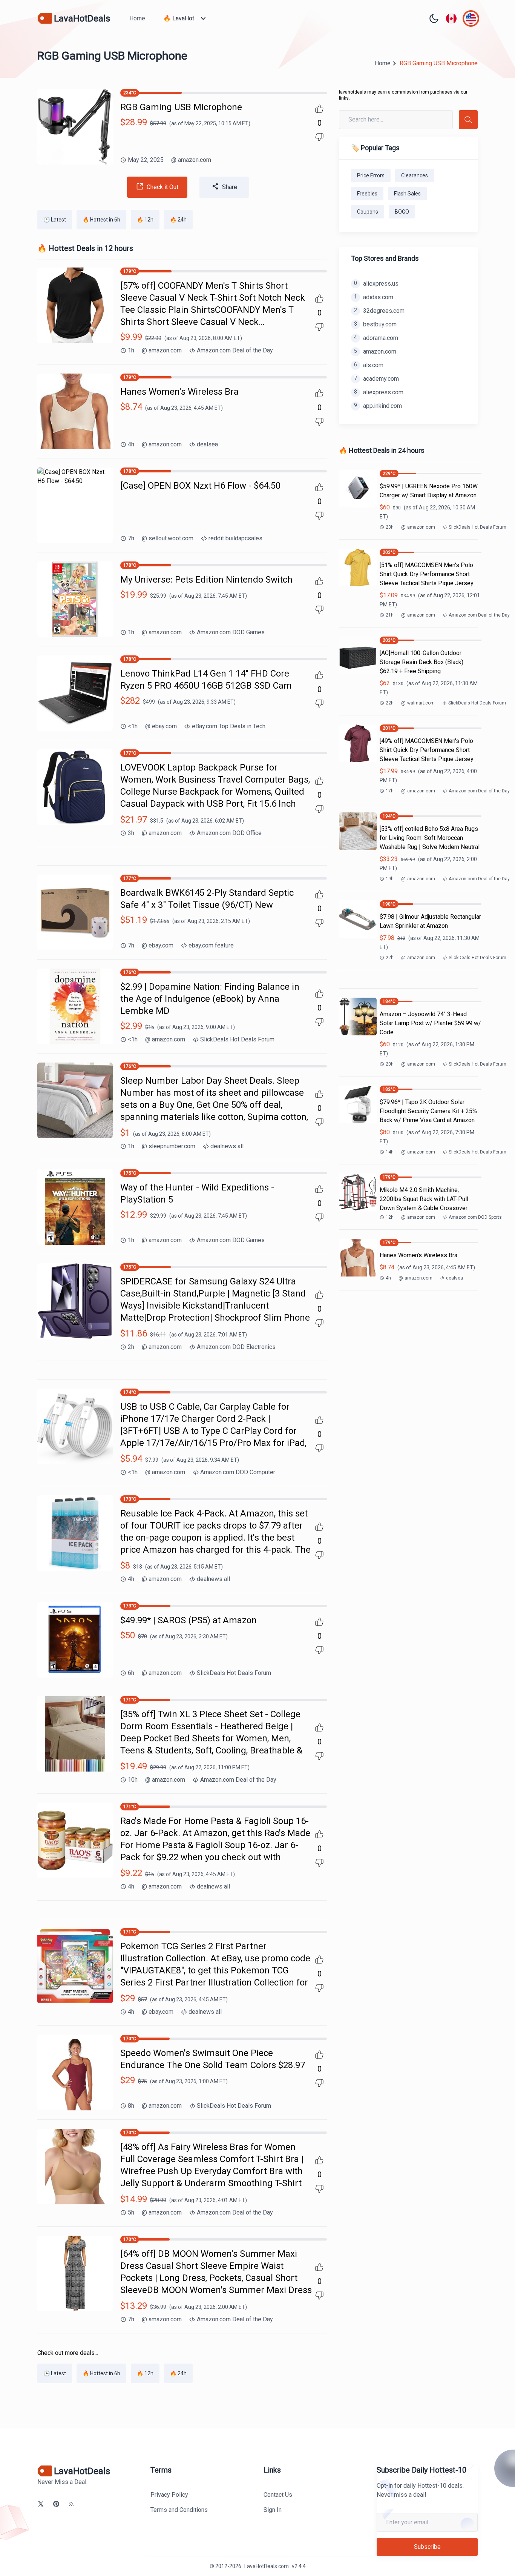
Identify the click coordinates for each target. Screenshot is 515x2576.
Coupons (368, 212)
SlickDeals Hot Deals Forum (237, 1039)
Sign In (273, 2510)
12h (390, 1217)
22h (390, 703)
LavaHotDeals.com (267, 2566)
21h (390, 615)
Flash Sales (407, 194)
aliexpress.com (379, 392)
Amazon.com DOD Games (231, 632)
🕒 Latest (55, 220)
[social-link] (41, 2504)
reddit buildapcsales (235, 538)
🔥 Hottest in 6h (101, 220)
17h (390, 791)
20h (390, 1064)
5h (131, 2212)
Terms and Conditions (179, 2510)
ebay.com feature (211, 945)
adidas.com (374, 297)
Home (137, 18)
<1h (133, 726)
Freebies (367, 194)
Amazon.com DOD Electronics (236, 1347)
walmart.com (418, 703)
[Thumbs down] (319, 137)
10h (133, 1780)
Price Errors (371, 175)
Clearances (415, 175)
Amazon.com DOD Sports (475, 1217)
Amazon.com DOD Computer (238, 1472)
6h (131, 1673)
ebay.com (161, 726)
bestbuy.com (375, 324)
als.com (369, 365)
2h (131, 1347)
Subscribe (427, 2547)
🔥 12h (145, 220)
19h (390, 879)
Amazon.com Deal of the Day (235, 350)
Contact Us (278, 2495)
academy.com (376, 379)
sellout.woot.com (168, 538)
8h (131, 2106)
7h (131, 538)
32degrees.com (379, 311)
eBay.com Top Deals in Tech (229, 726)
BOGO (402, 212)
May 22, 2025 (146, 160)
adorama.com (376, 338)
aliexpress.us (376, 284)
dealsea (207, 444)
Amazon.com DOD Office (229, 833)
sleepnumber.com (169, 1146)
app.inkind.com (378, 406)
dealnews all (227, 1146)
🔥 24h (178, 220)
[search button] (468, 120)
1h (131, 350)
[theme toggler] (434, 18)
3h (131, 833)
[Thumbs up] (319, 109)
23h (390, 527)
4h (131, 444)
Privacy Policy (169, 2495)
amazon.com (191, 160)
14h (390, 1152)
